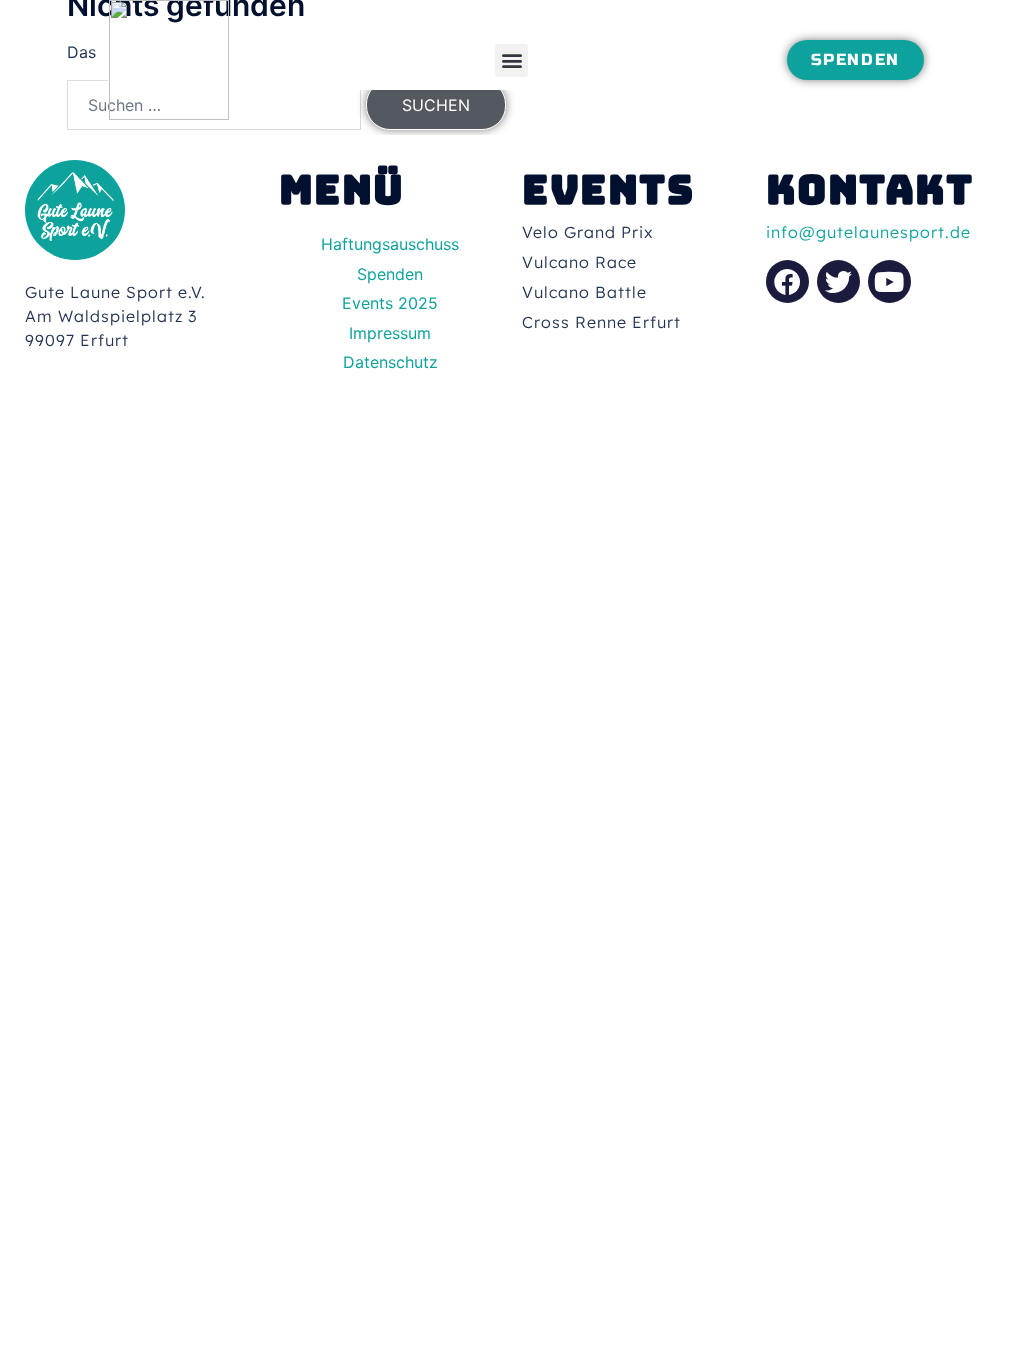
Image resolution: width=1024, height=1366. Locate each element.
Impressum (390, 333)
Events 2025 (390, 303)
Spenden (390, 274)
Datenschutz (390, 362)
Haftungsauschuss (390, 244)
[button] (511, 60)
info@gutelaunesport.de (868, 232)
